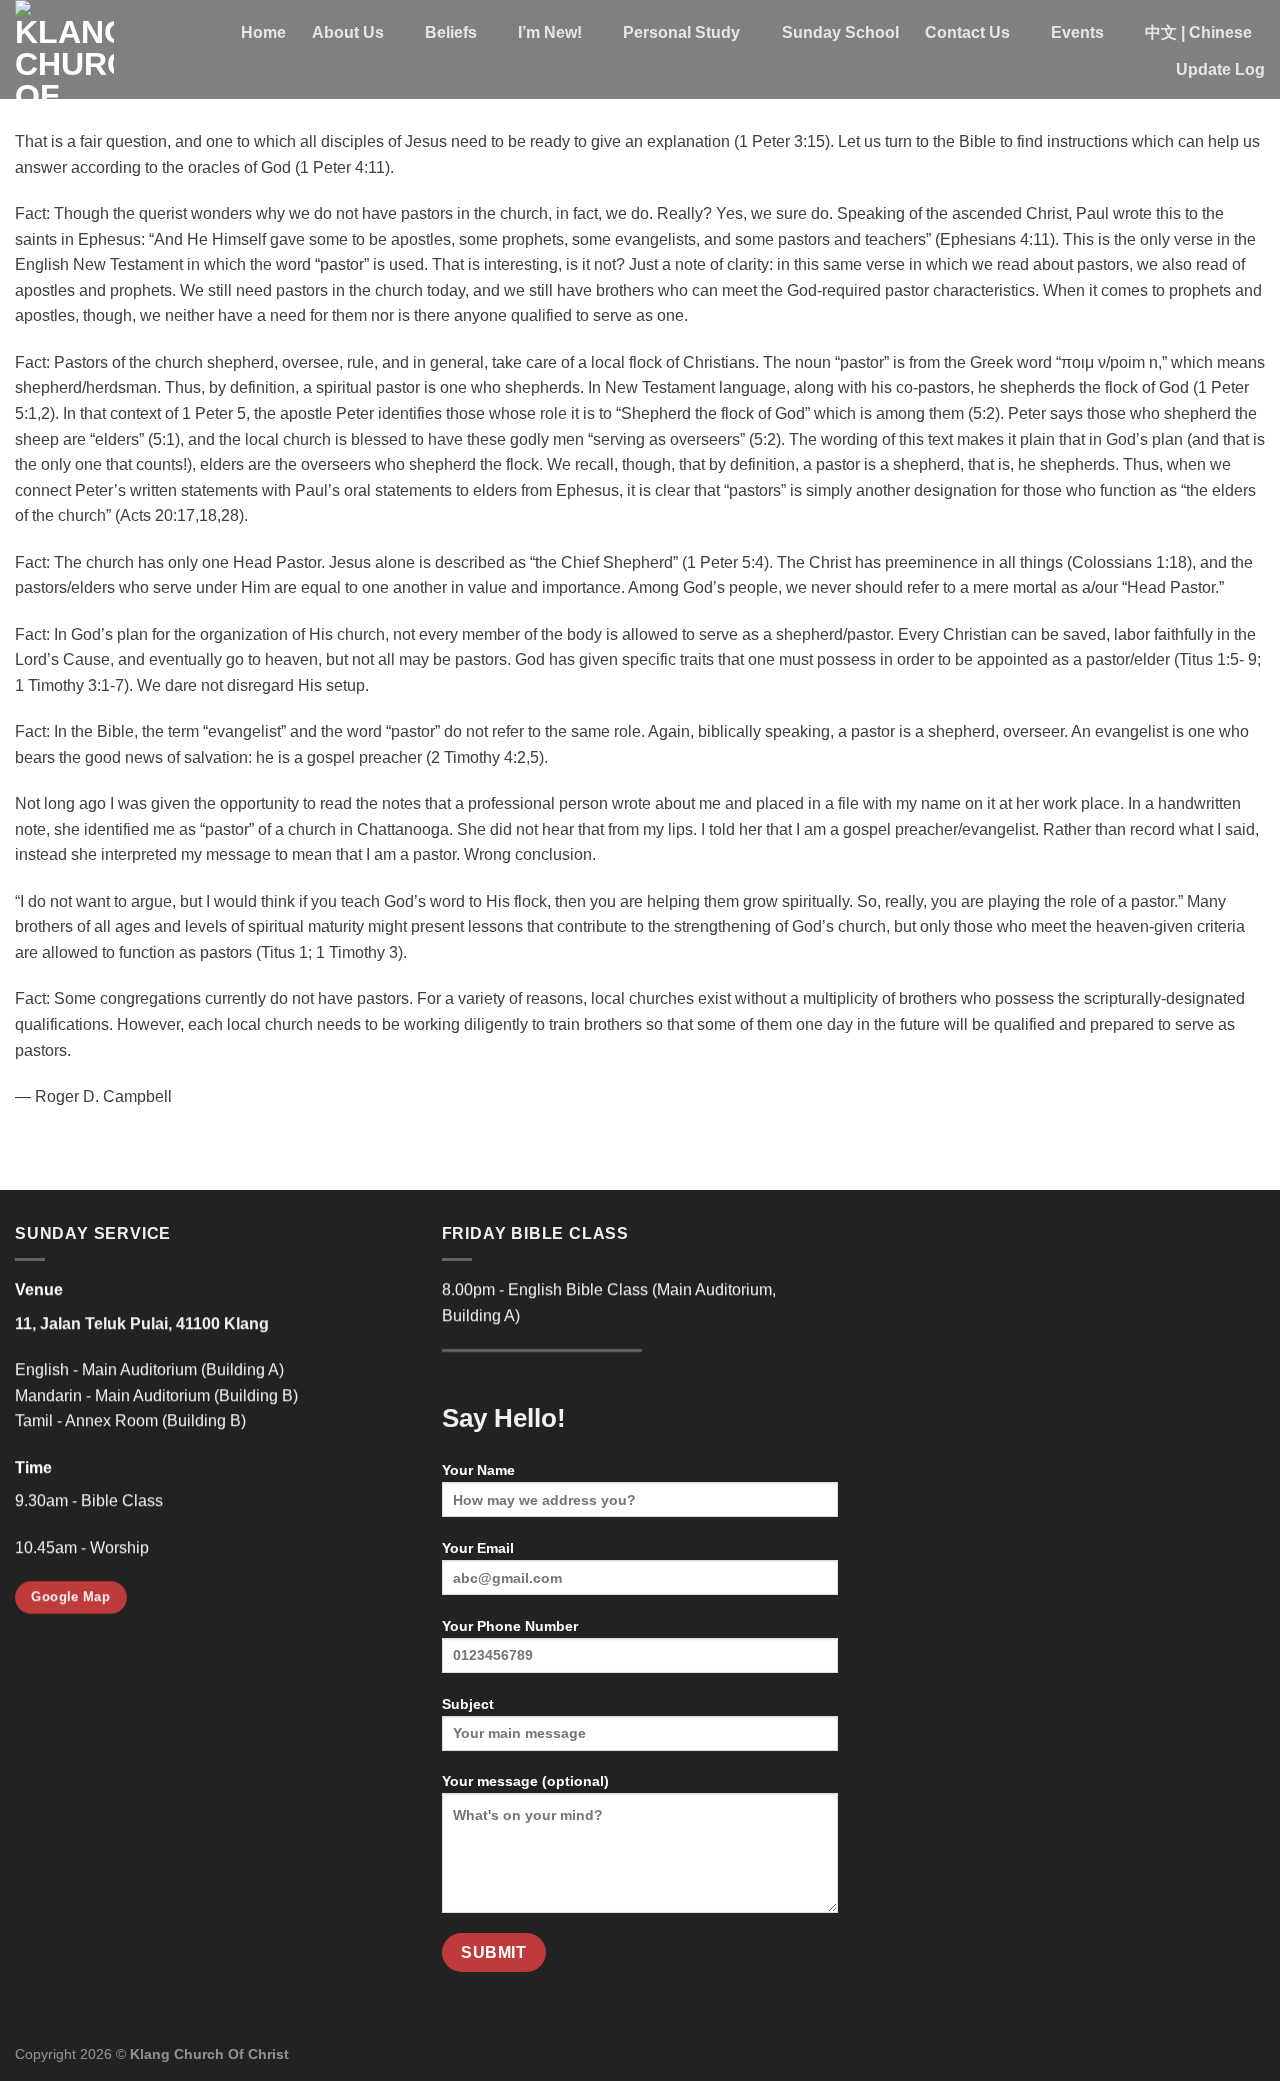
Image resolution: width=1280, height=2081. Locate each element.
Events (1077, 32)
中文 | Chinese (1198, 32)
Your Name (478, 1470)
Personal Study (681, 32)
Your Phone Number (510, 1626)
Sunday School (840, 32)
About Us (348, 32)
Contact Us (967, 32)
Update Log (1220, 69)
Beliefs (451, 32)
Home (263, 32)
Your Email (478, 1548)
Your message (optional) (525, 1781)
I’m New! (550, 32)
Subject (468, 1704)
